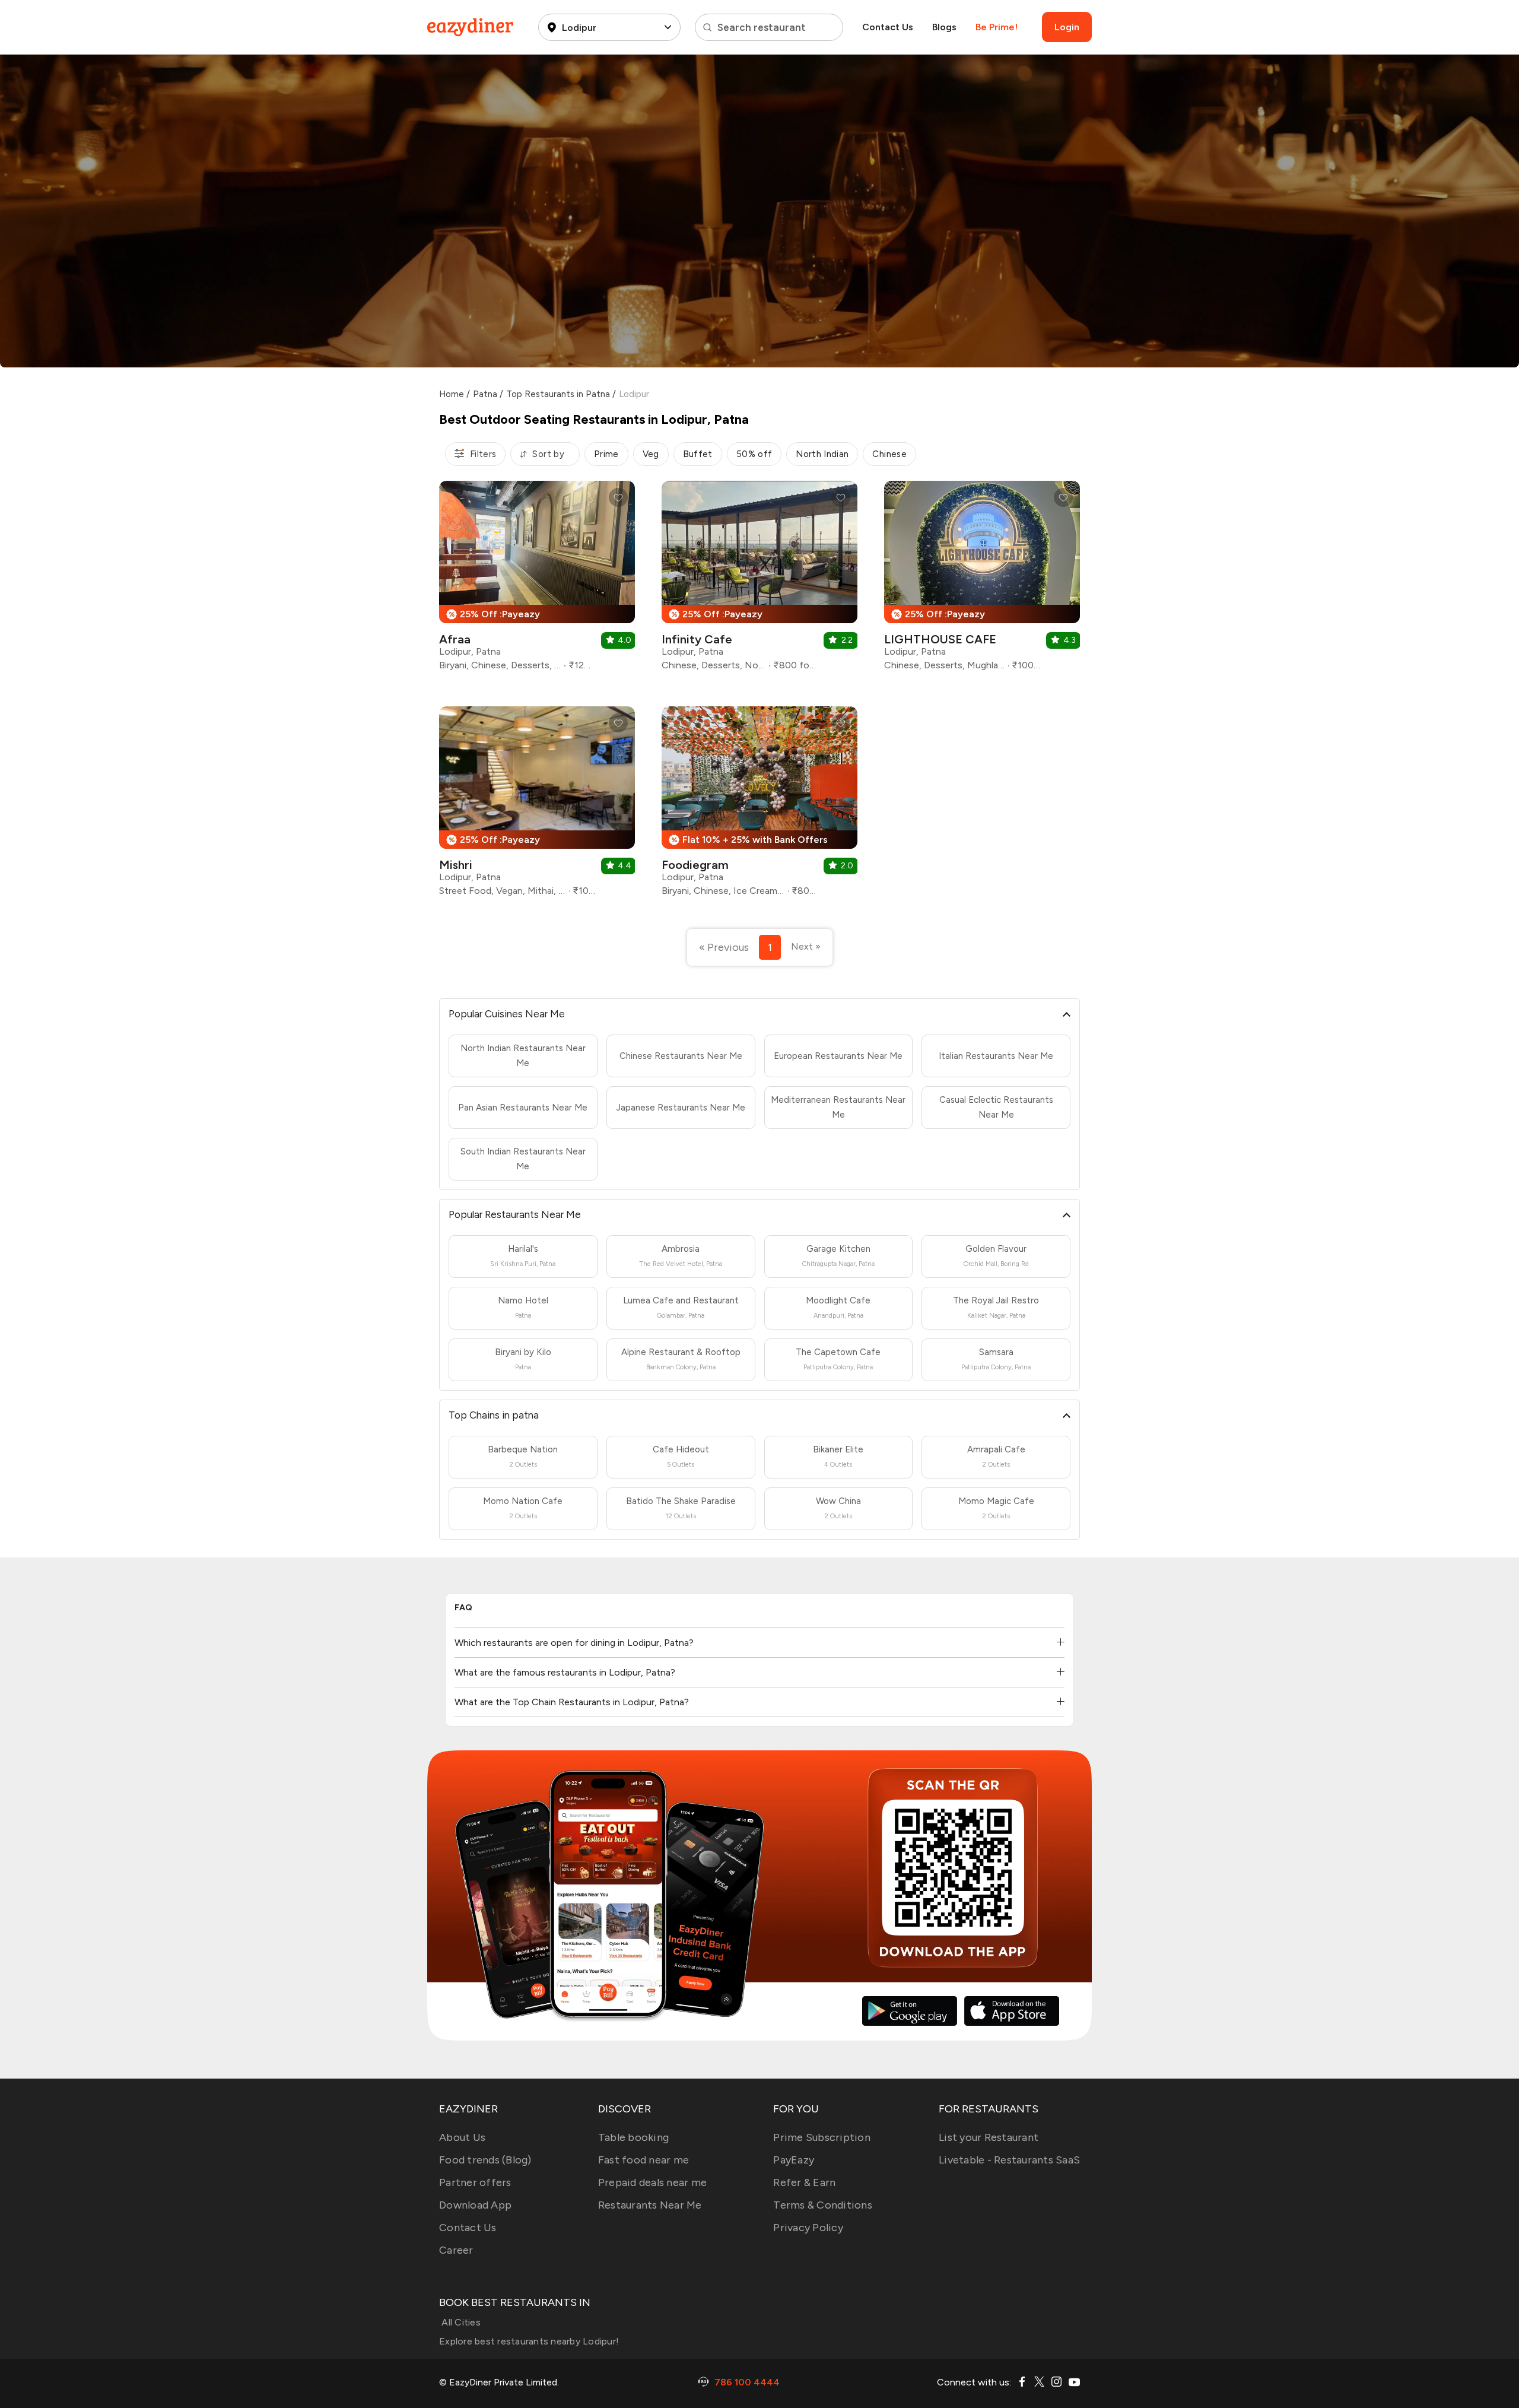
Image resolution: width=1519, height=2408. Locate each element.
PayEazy (794, 2160)
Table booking (633, 2137)
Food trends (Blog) (485, 2160)
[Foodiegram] (759, 806)
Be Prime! (997, 27)
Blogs (944, 27)
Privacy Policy (808, 2228)
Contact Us (888, 27)
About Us (462, 2137)
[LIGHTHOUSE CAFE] (982, 580)
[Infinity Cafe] (759, 580)
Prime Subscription (822, 2137)
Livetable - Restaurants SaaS (1009, 2160)
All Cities (460, 2322)
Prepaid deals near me (652, 2182)
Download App (475, 2205)
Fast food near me (643, 2160)
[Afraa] (537, 580)
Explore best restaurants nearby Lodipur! (529, 2341)
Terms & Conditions (823, 2205)
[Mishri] (537, 806)
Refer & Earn (804, 2182)
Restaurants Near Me (650, 2205)
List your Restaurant (989, 2137)
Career (456, 2250)
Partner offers (475, 2182)
